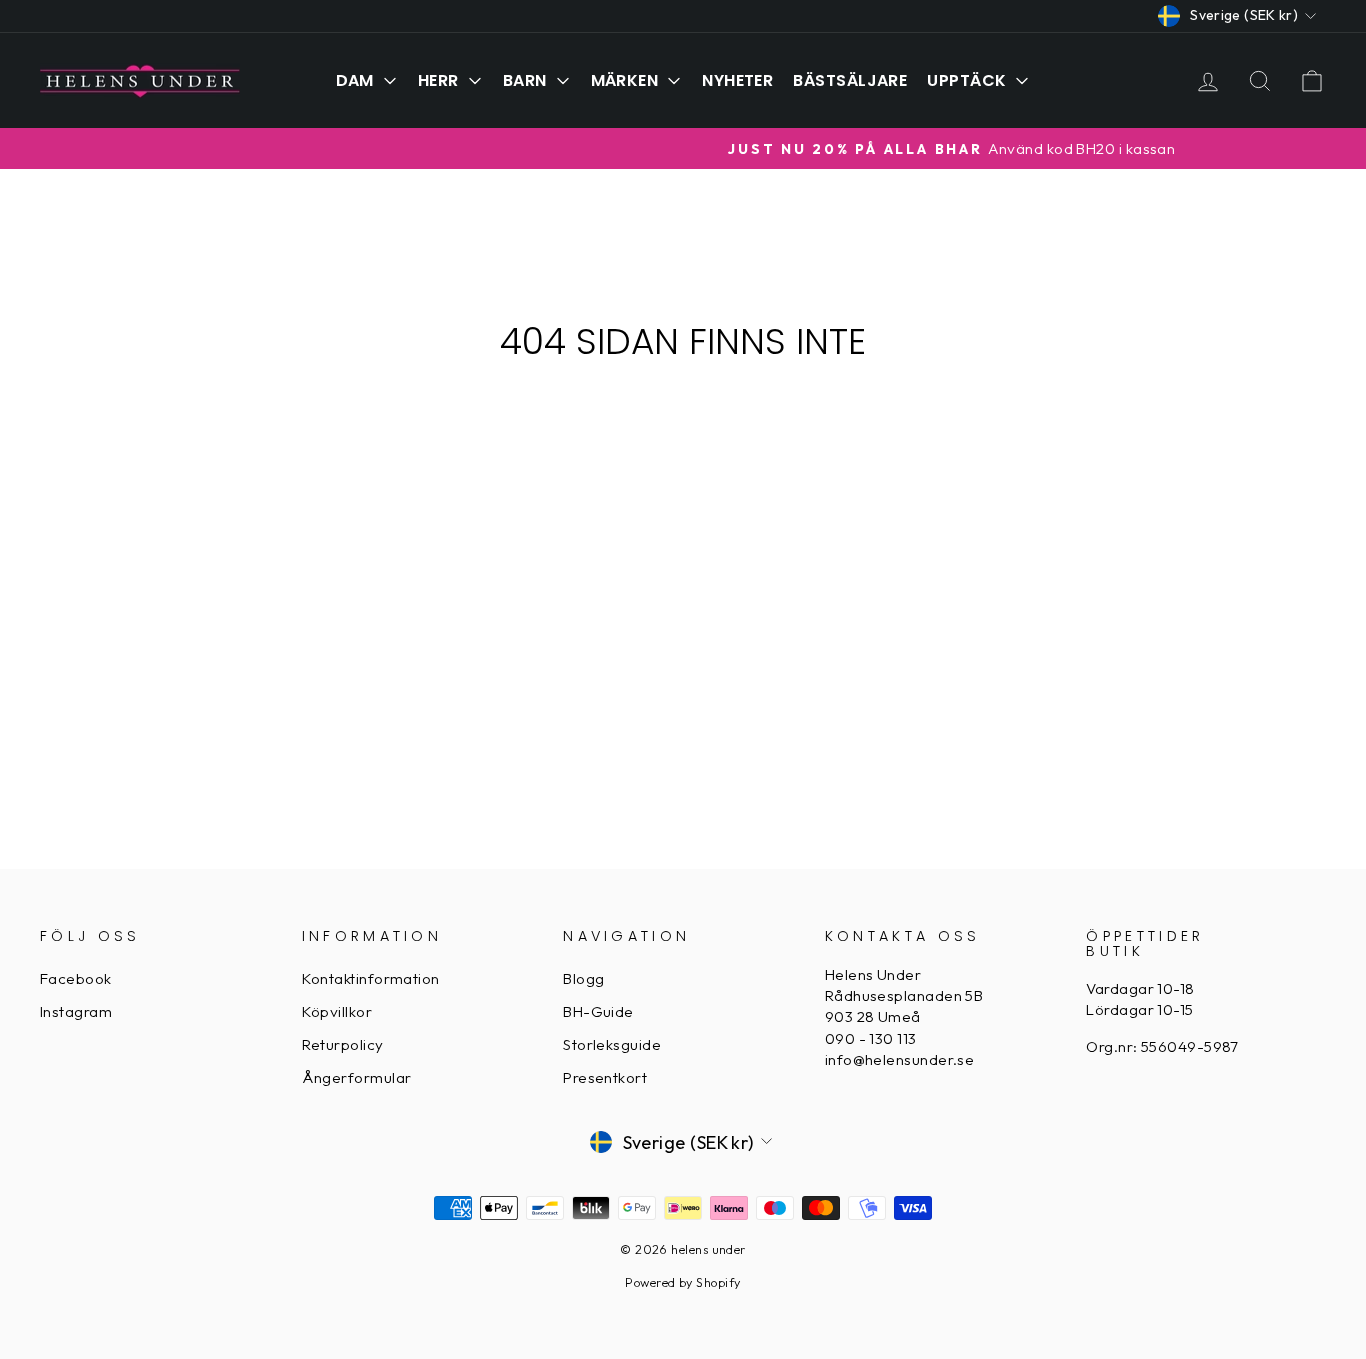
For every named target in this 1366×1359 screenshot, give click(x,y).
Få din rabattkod (878, 826)
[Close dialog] (1051, 547)
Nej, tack (878, 877)
